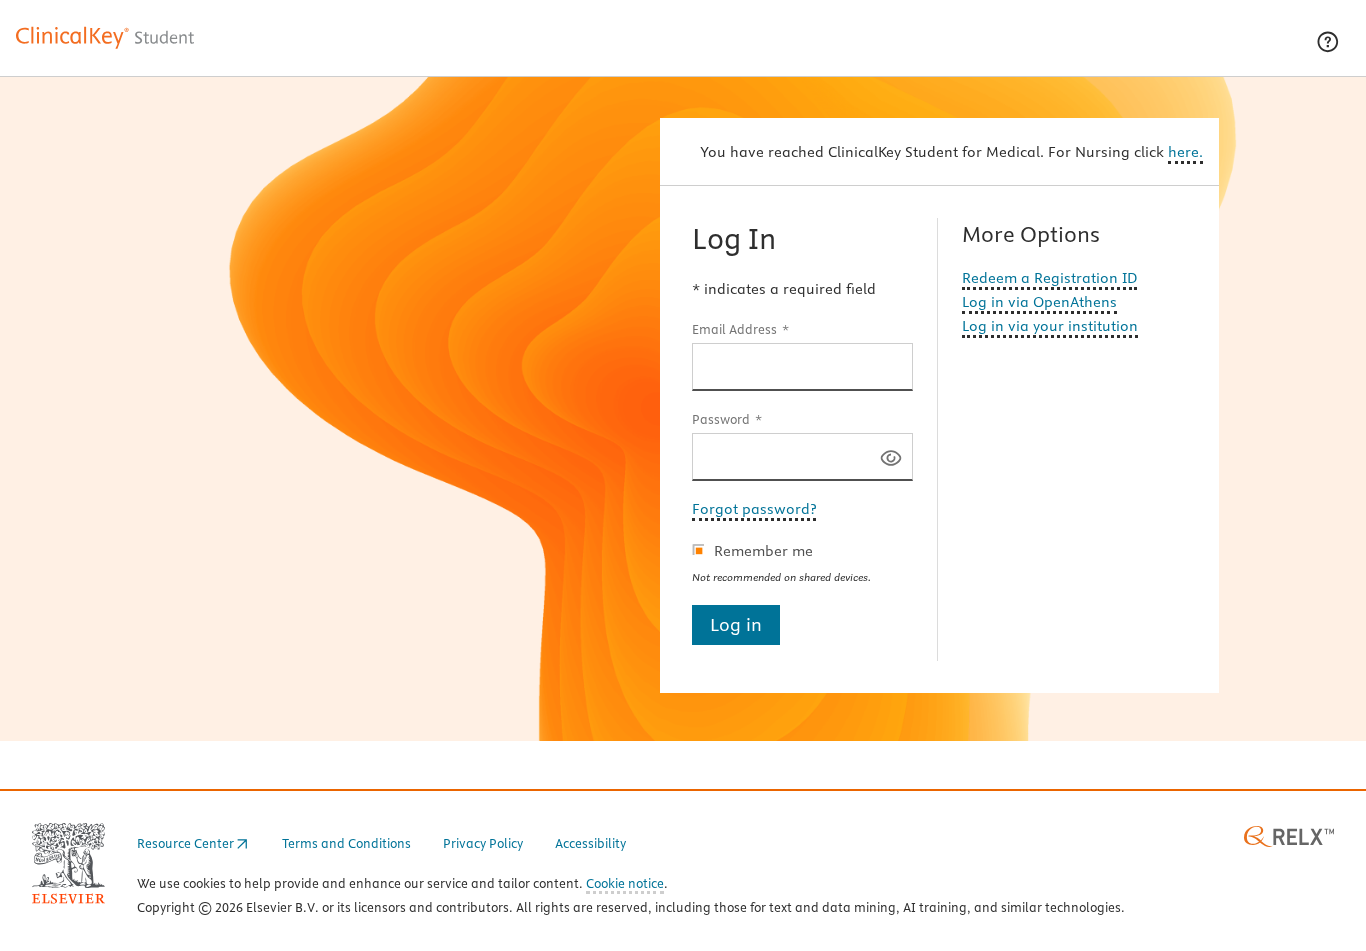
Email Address (734, 329)
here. (1185, 152)
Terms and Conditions (346, 843)
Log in (736, 624)
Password (721, 419)
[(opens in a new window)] (1289, 835)
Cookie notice (625, 884)
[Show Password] (891, 456)
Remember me (763, 551)
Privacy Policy (483, 843)
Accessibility (590, 843)
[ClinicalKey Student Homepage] (106, 48)
